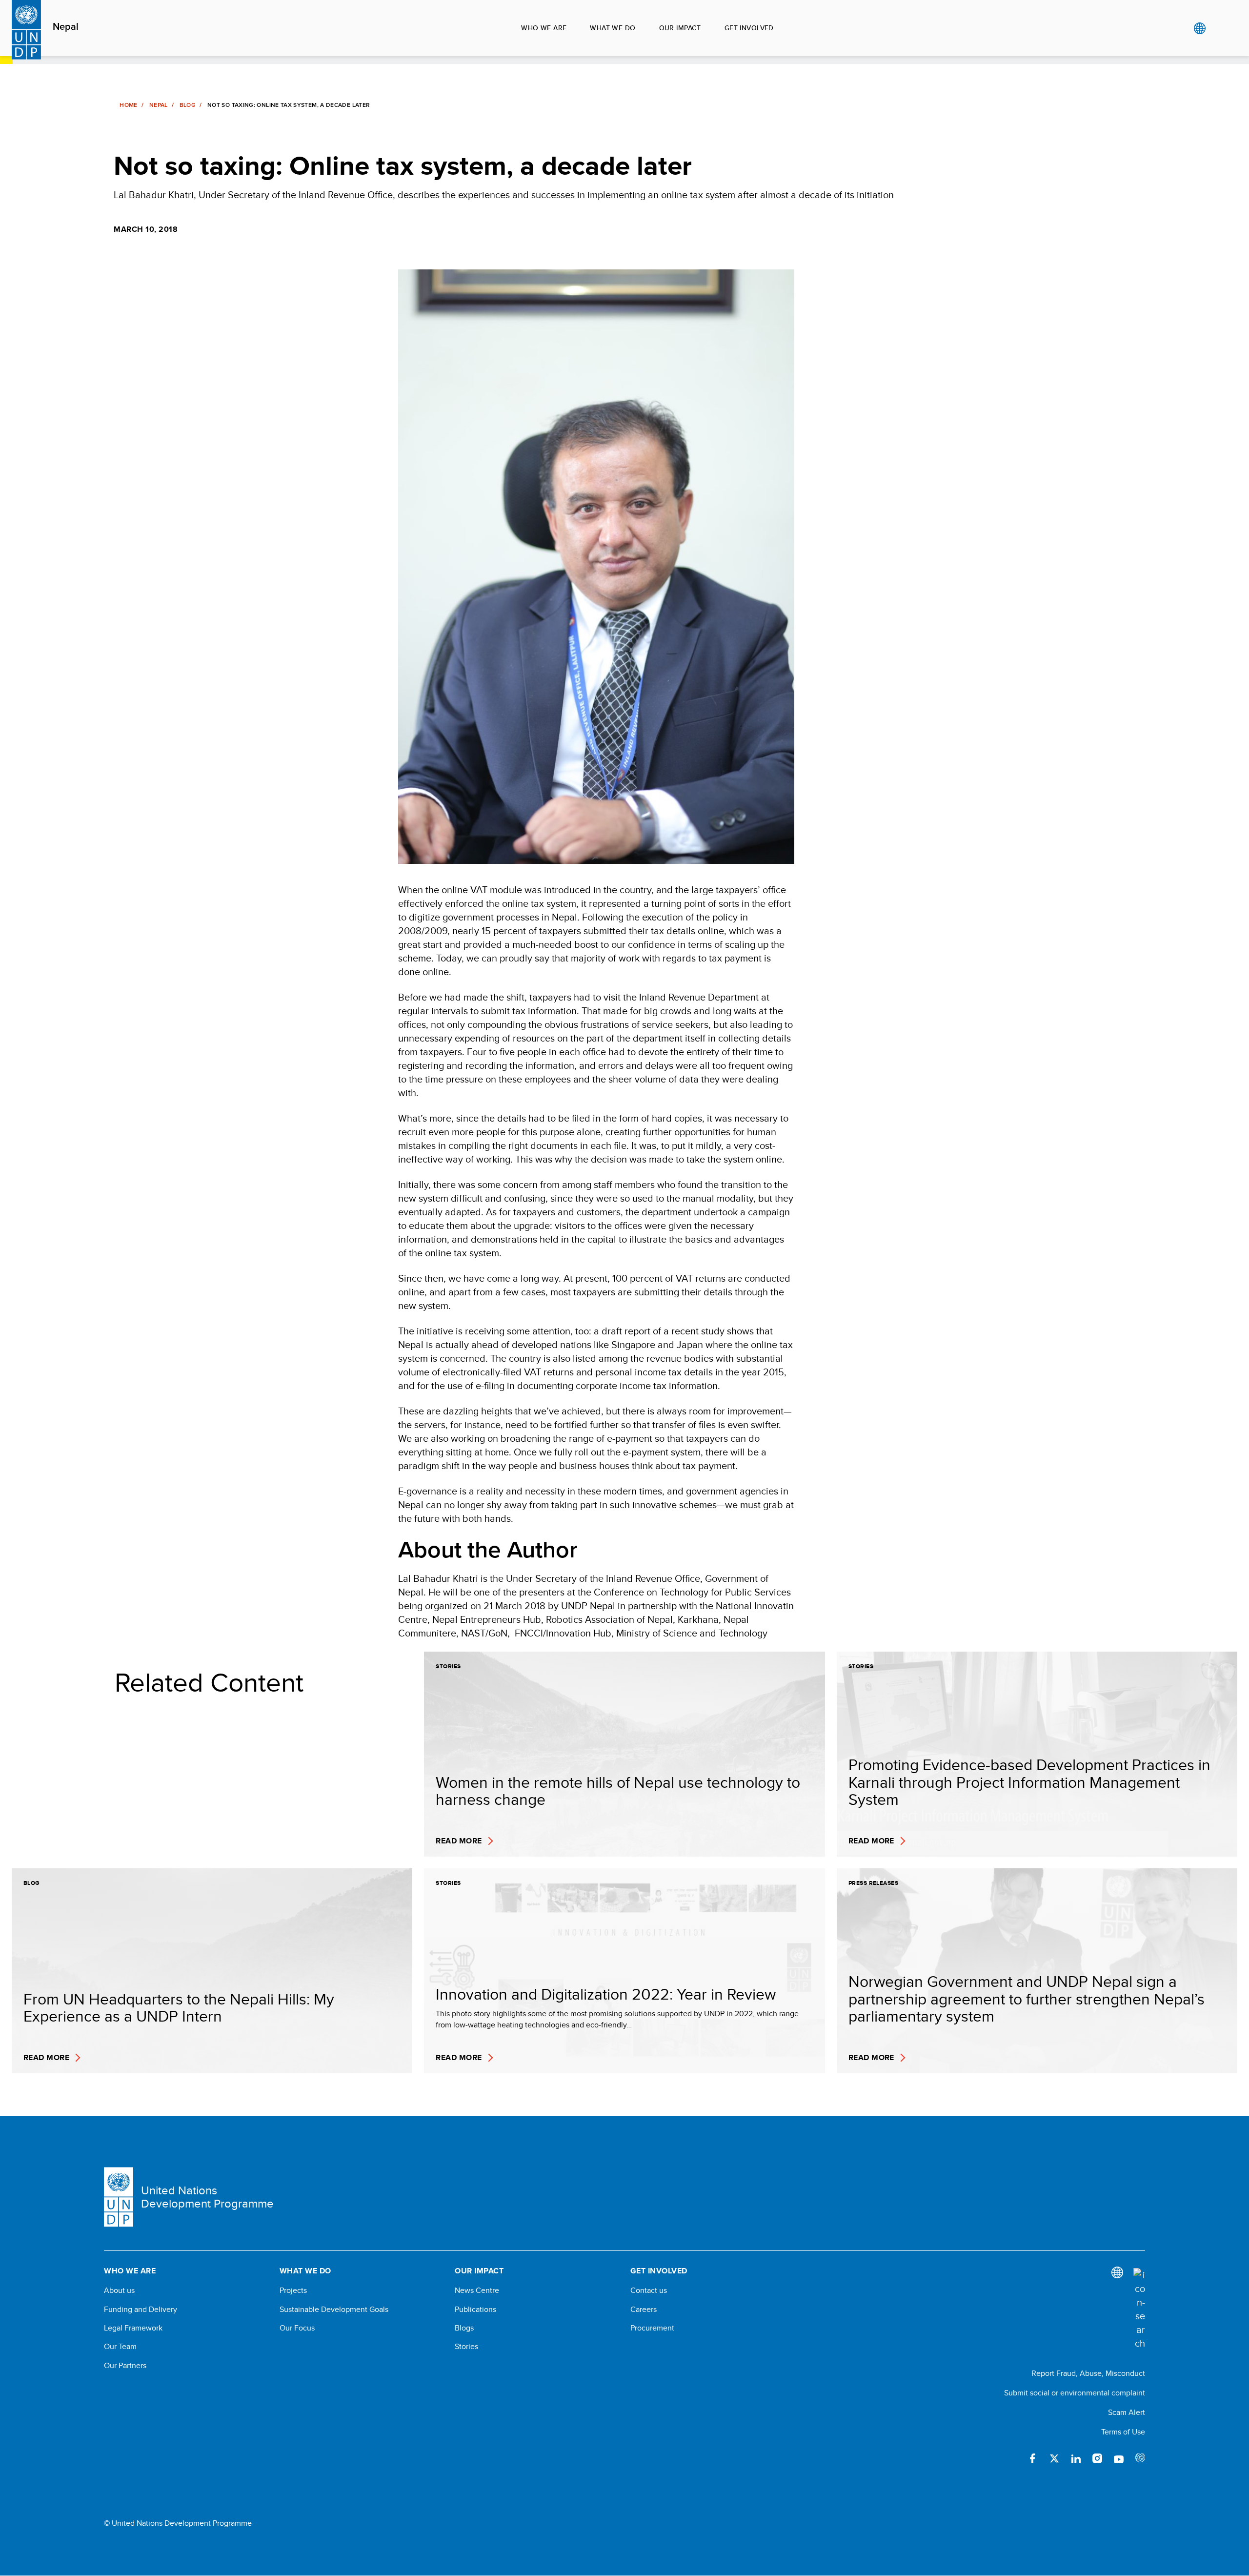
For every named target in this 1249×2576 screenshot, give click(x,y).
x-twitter (1054, 2458)
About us (119, 2290)
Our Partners (125, 2366)
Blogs (464, 2328)
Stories (466, 2347)
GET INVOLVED (749, 28)
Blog (188, 105)
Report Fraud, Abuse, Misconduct (1088, 2373)
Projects (293, 2290)
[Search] (1139, 2309)
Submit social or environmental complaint (1075, 2393)
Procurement (652, 2328)
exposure (1140, 2458)
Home (128, 105)
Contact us (649, 2290)
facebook (1033, 2458)
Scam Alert (1127, 2412)
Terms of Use (1123, 2432)
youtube (1119, 2458)
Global (1199, 28)
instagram (1097, 2458)
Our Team (120, 2347)
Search (1219, 28)
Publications (475, 2310)
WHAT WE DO (613, 28)
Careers (644, 2310)
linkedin (1076, 2458)
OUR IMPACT (680, 28)
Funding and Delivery (141, 2310)
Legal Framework (133, 2328)
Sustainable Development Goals (334, 2310)
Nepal (66, 27)
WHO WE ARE (544, 28)
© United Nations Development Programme (178, 2523)
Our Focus (297, 2328)
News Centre (477, 2290)
